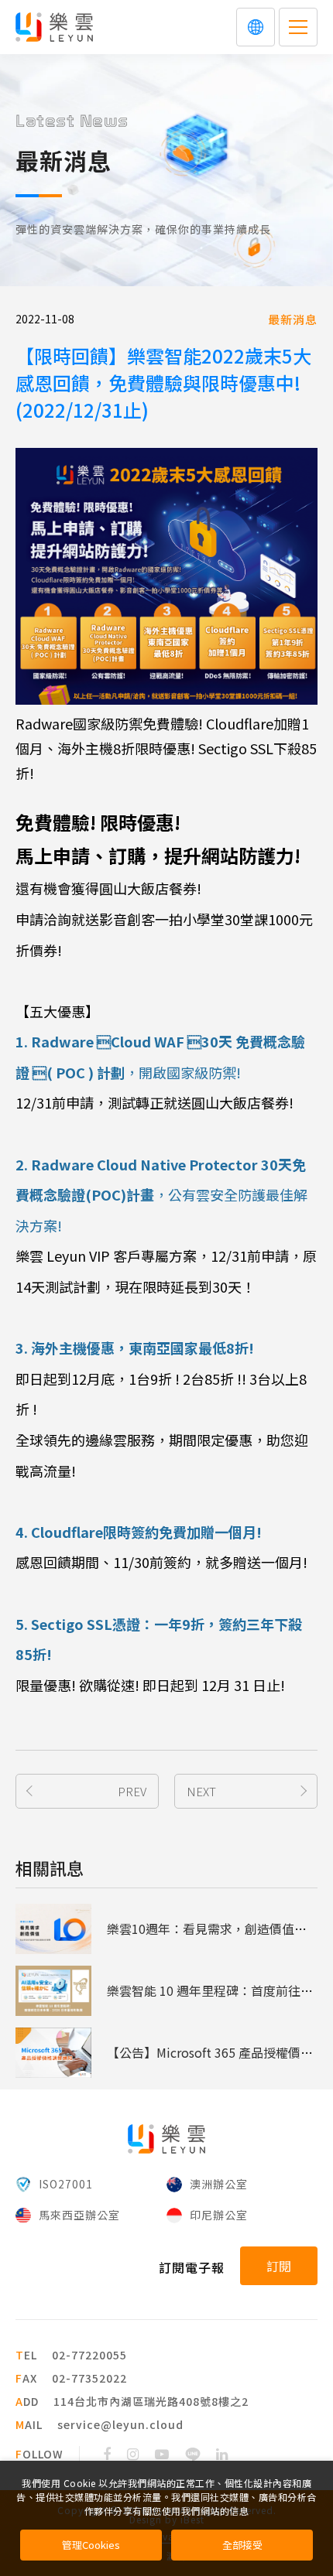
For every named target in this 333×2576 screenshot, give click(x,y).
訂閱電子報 (192, 2267)
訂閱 (279, 2266)
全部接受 (242, 2545)
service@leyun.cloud (120, 2424)
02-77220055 (89, 2355)
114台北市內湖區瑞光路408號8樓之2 (151, 2401)
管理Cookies (91, 2545)
